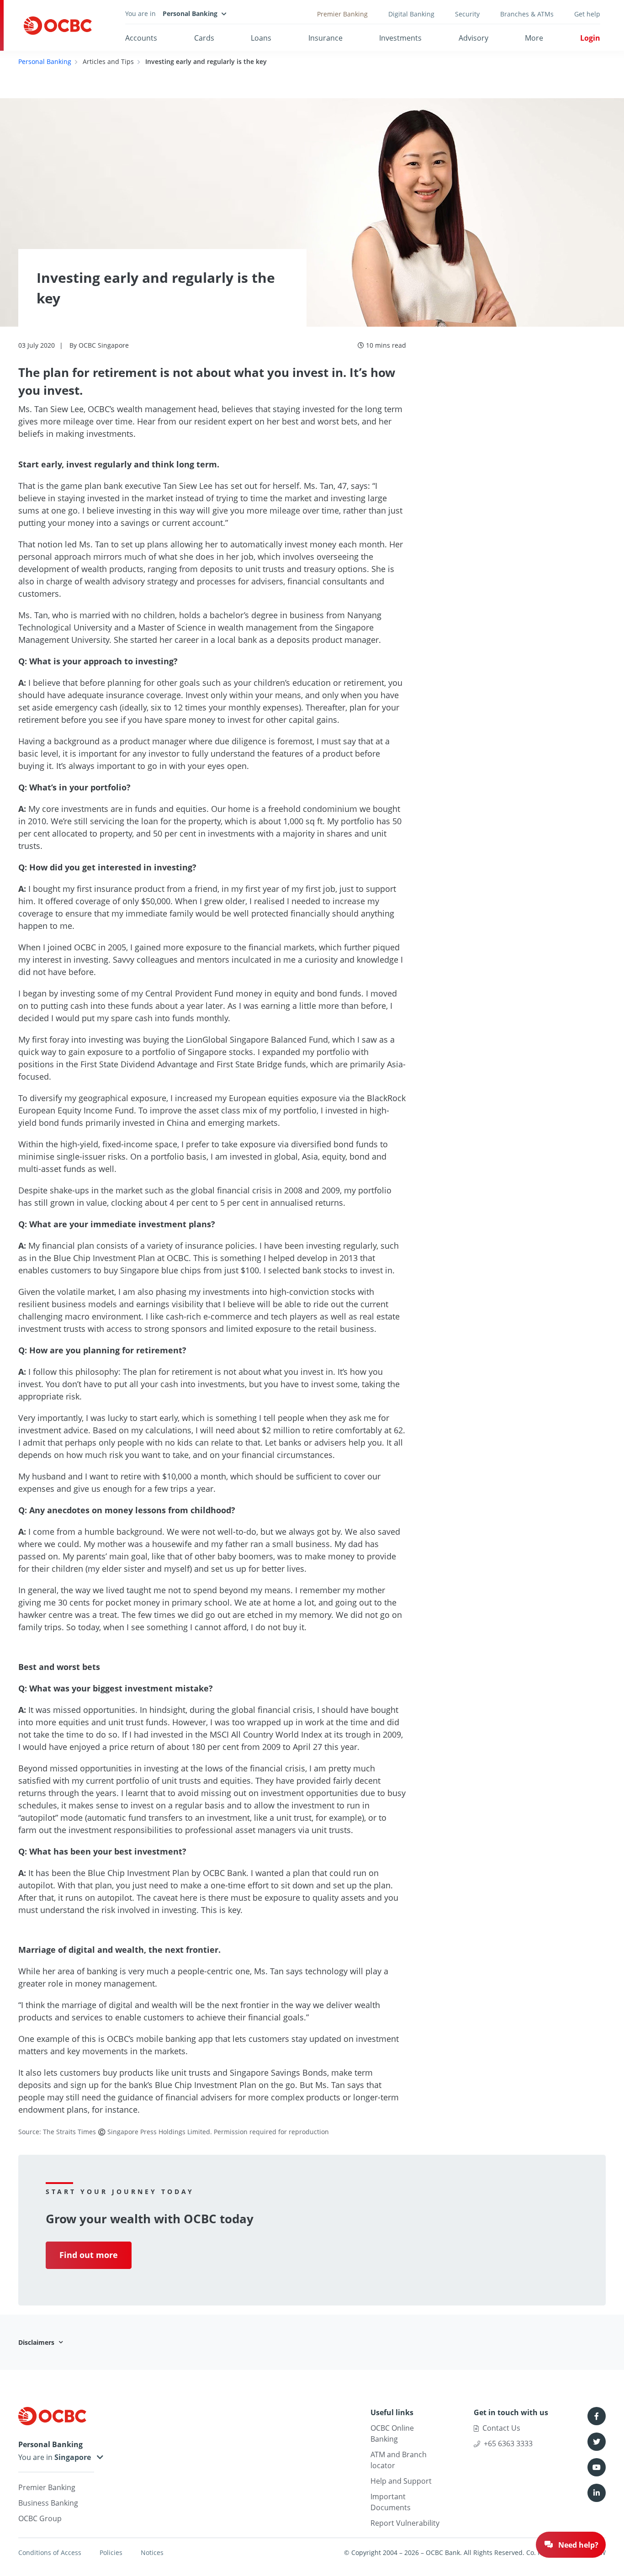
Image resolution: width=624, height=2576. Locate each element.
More (534, 38)
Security (467, 14)
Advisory (473, 38)
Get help (587, 14)
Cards (204, 38)
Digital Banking (411, 14)
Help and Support (401, 2481)
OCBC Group (40, 2518)
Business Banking (48, 2503)
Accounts (141, 38)
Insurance (325, 38)
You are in (36, 2457)
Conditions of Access (50, 2552)
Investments (400, 38)
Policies (111, 2552)
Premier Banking (342, 14)
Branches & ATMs (527, 14)
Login (590, 38)
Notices (152, 2552)
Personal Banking (45, 61)
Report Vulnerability (405, 2523)
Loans (261, 38)
